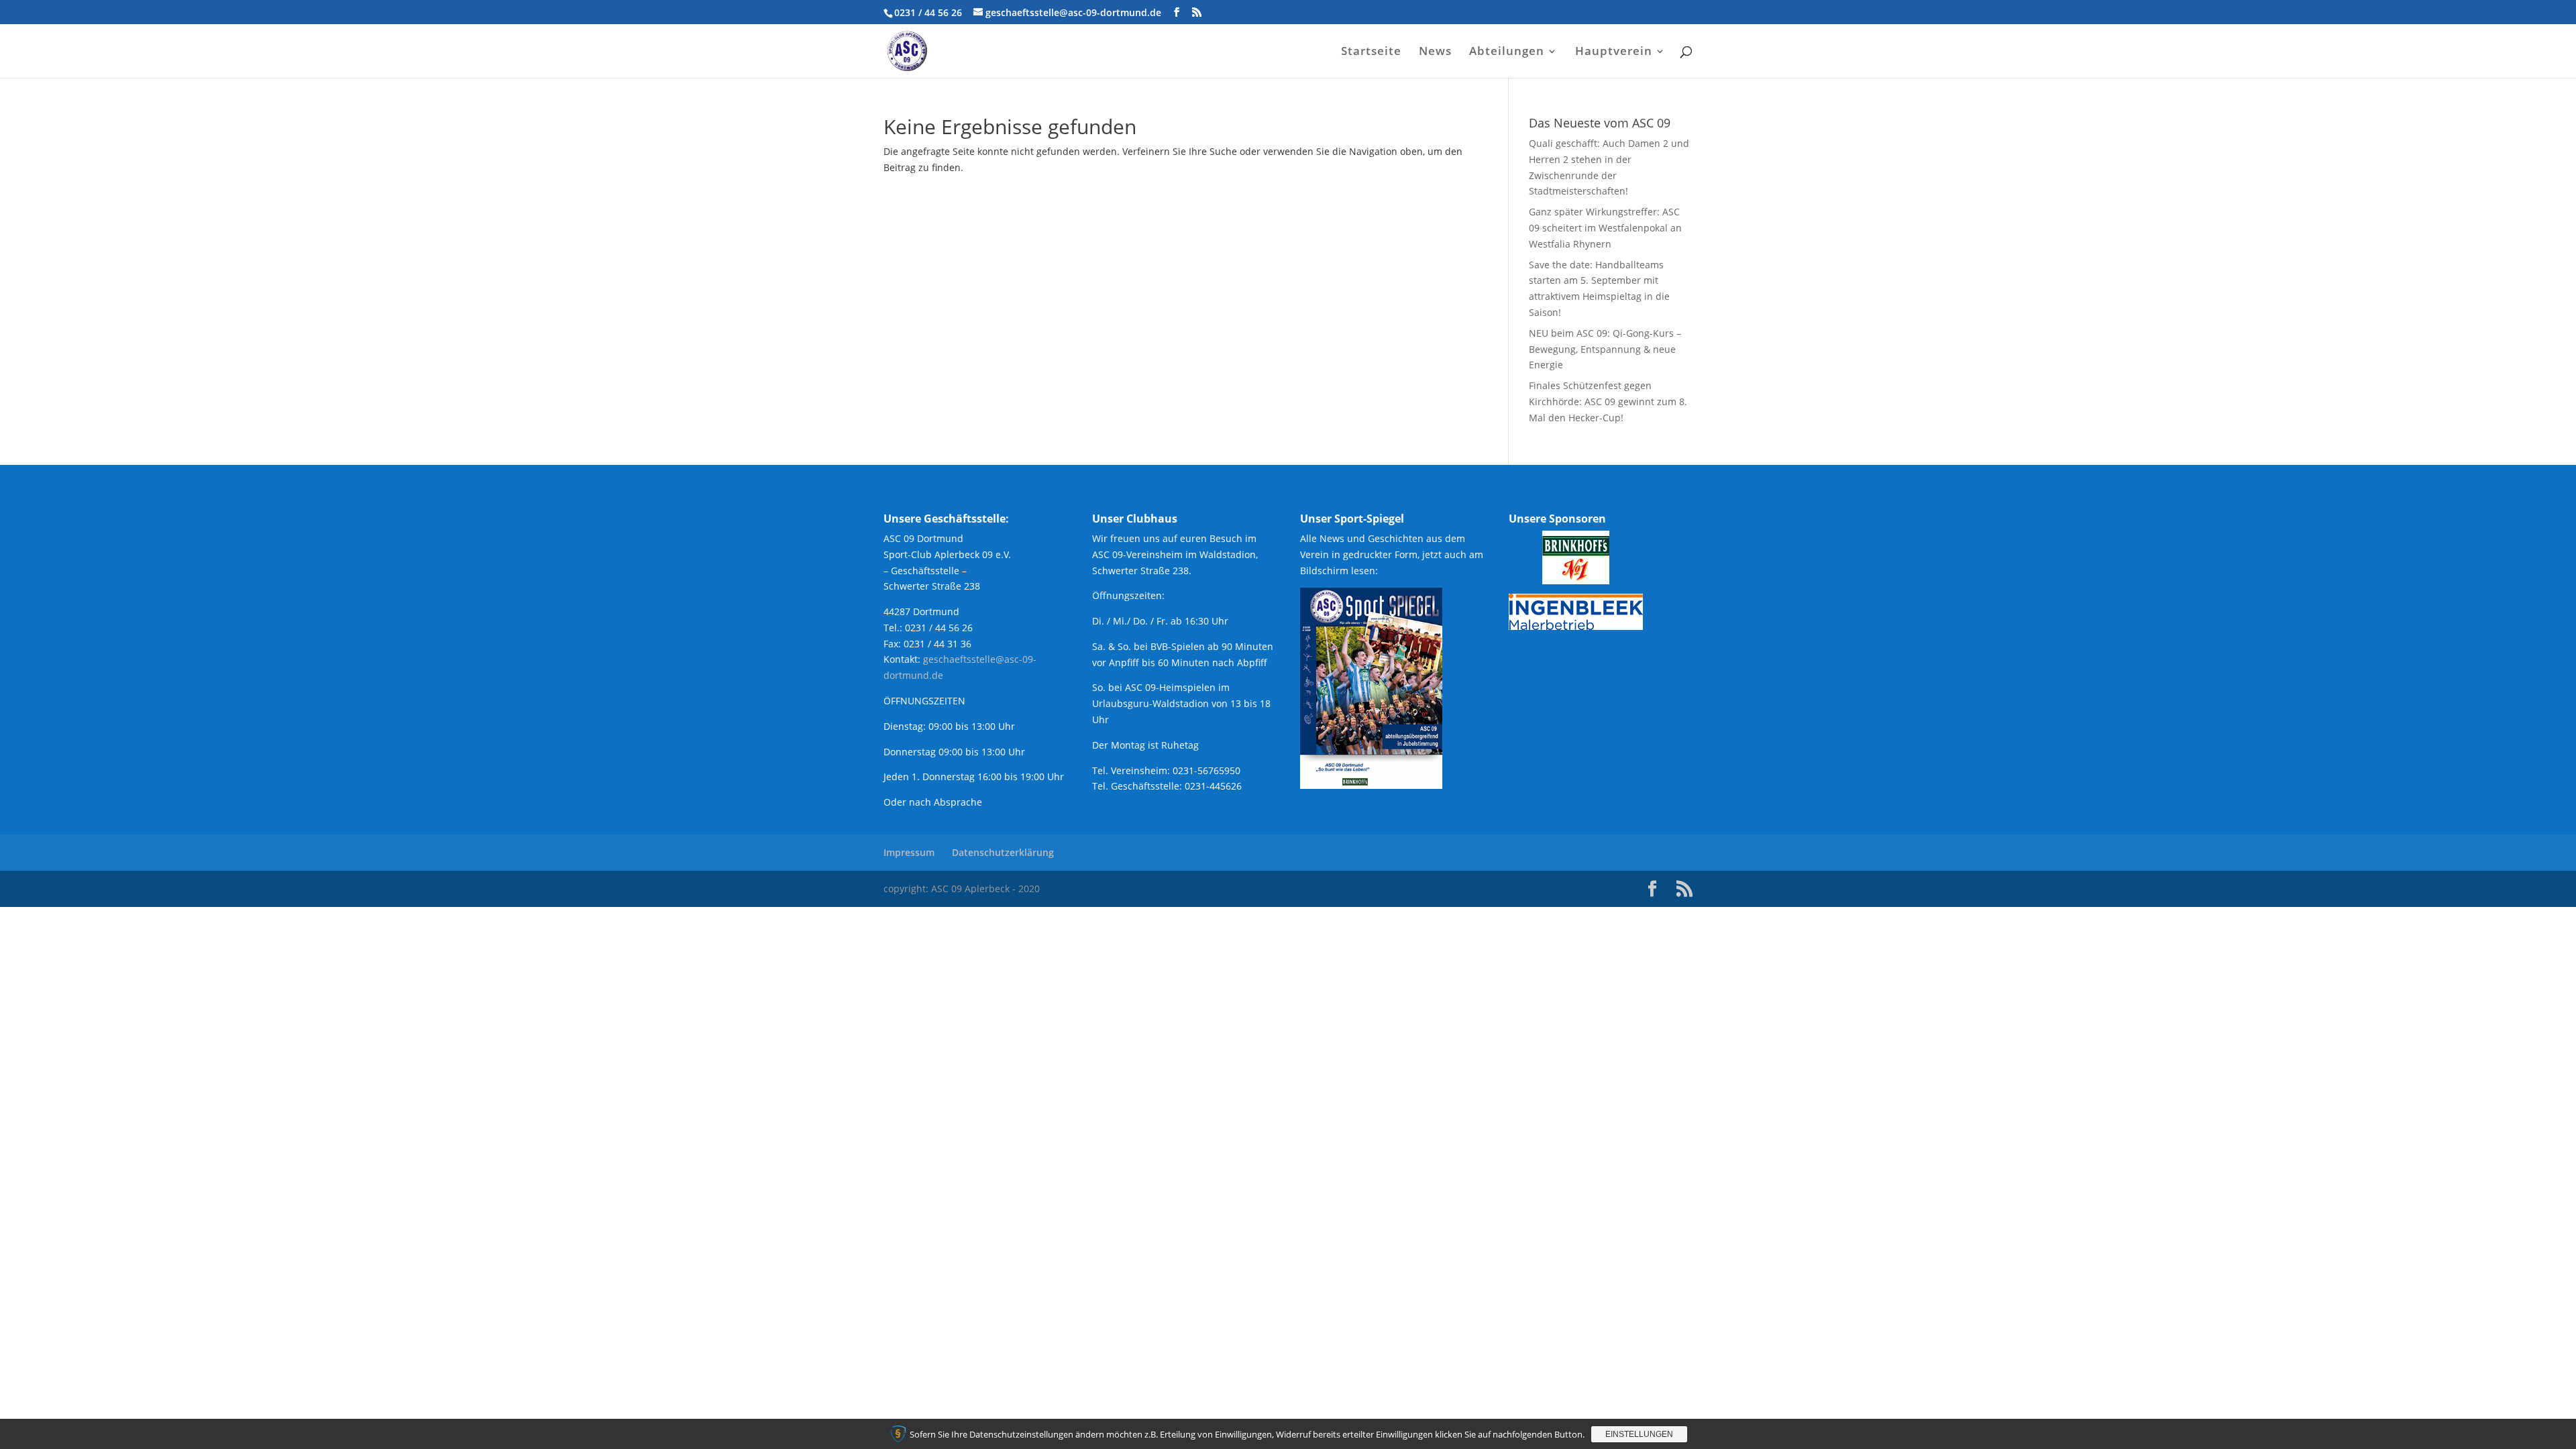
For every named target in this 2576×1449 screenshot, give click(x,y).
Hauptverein (1614, 52)
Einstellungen (1639, 1434)
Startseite (1371, 52)
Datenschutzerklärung (1003, 852)
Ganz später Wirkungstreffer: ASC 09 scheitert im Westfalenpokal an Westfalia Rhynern (1605, 228)
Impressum (909, 852)
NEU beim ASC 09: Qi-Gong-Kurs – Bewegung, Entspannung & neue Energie (1605, 349)
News (1435, 52)
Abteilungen (1507, 52)
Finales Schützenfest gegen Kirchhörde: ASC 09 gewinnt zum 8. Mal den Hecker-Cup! (1608, 401)
